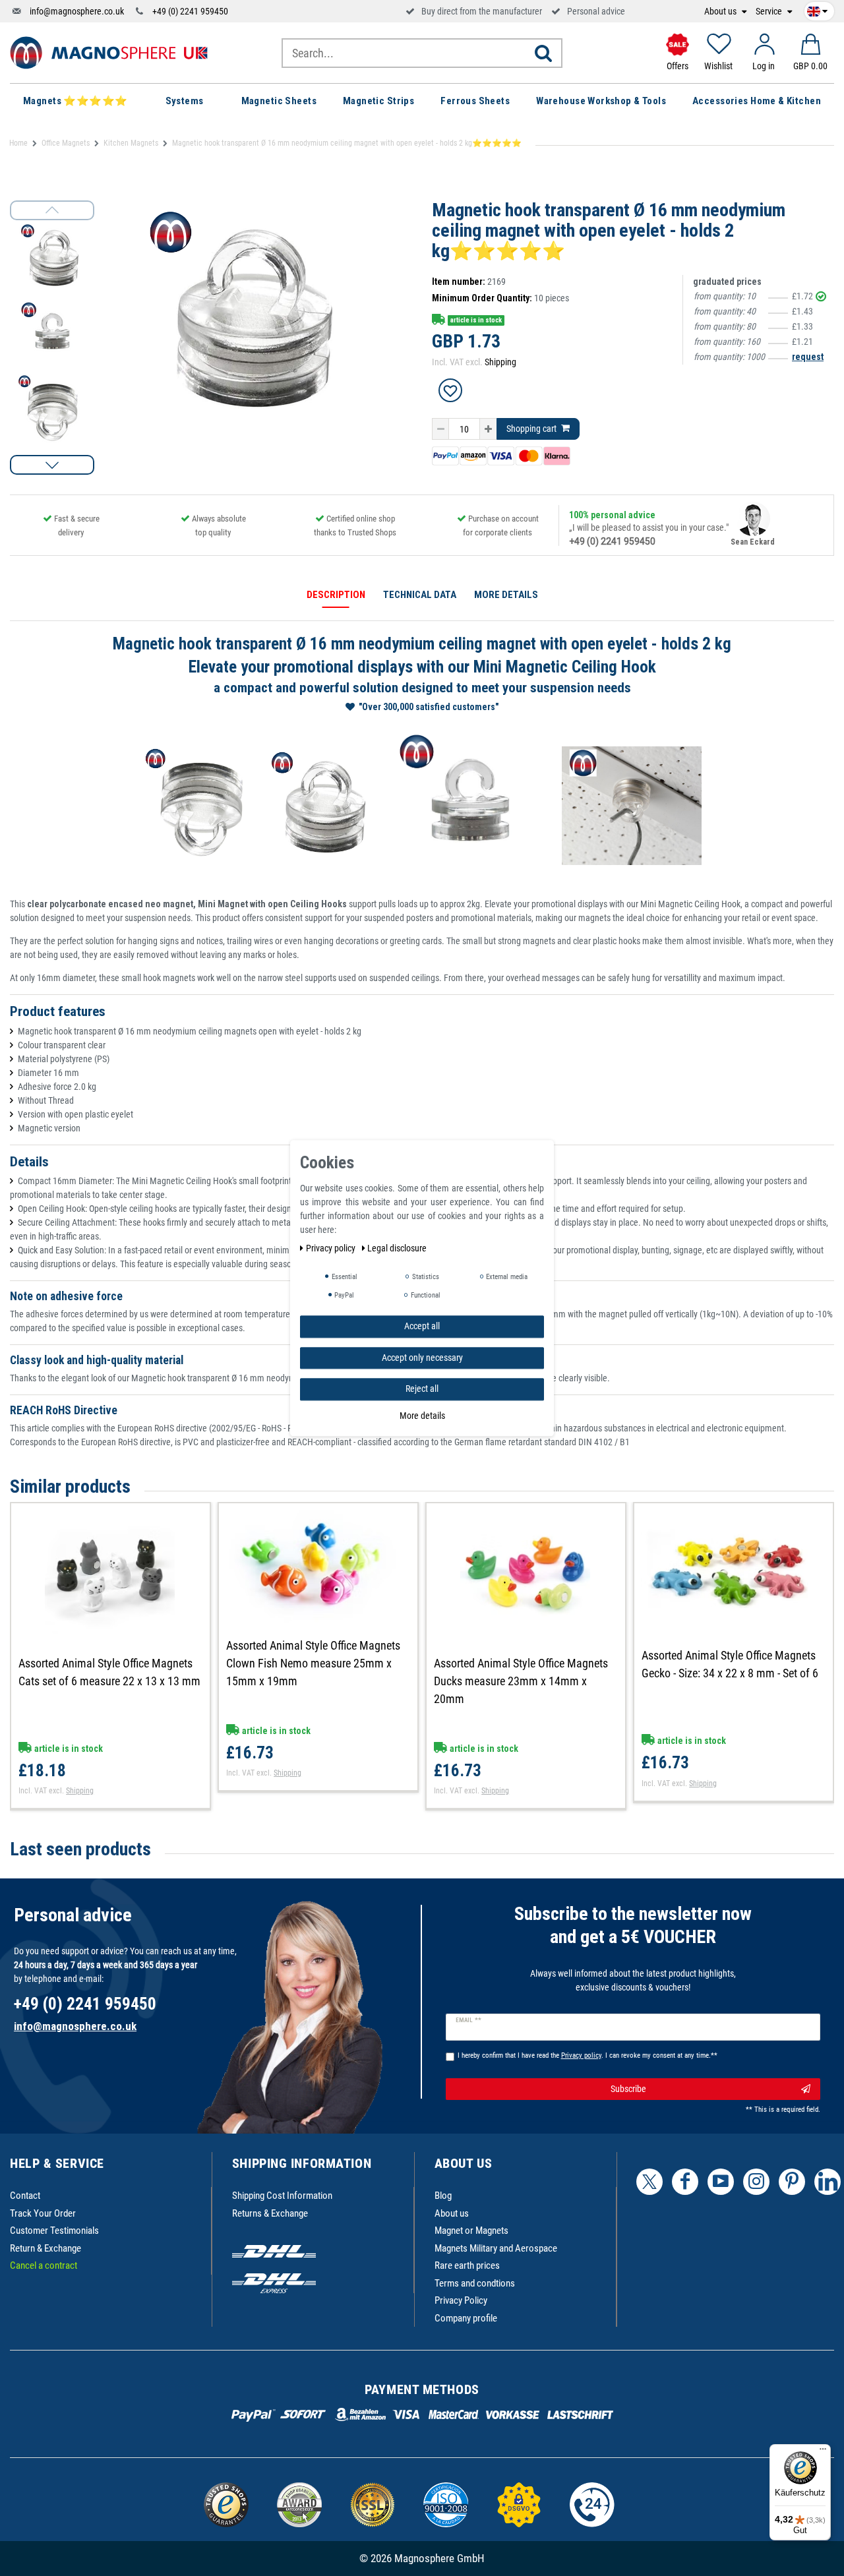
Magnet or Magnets (471, 2231)
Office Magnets (66, 143)
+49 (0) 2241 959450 (190, 11)
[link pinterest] (792, 2182)
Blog (443, 2196)
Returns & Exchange (270, 2213)
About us (721, 12)
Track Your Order (43, 2213)
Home (18, 143)
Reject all (422, 1389)
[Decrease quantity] (440, 429)
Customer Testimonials (54, 2231)
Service (770, 12)
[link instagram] (756, 2182)
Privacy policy (332, 1248)
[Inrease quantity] (488, 429)
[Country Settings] (817, 9)
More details (422, 1415)
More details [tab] (506, 595)
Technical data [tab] (420, 595)
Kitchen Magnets (131, 143)
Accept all (422, 1326)
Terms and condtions (475, 2283)
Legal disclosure (397, 1248)
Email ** (468, 2020)
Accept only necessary (422, 1357)
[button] (52, 465)
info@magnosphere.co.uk (77, 11)
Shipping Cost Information (282, 2196)
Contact (25, 2196)
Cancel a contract (44, 2265)
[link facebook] (685, 2182)
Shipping (500, 362)
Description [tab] (336, 595)
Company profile (466, 2318)
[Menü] (823, 2452)
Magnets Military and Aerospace (496, 2248)
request (808, 357)
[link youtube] (721, 2182)
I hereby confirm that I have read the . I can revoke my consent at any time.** (588, 2055)
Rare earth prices (467, 2265)
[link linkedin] (828, 2182)
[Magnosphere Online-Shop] (109, 52)
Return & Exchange (45, 2248)
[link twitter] (649, 2182)
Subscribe (628, 2089)
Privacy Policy (461, 2300)
